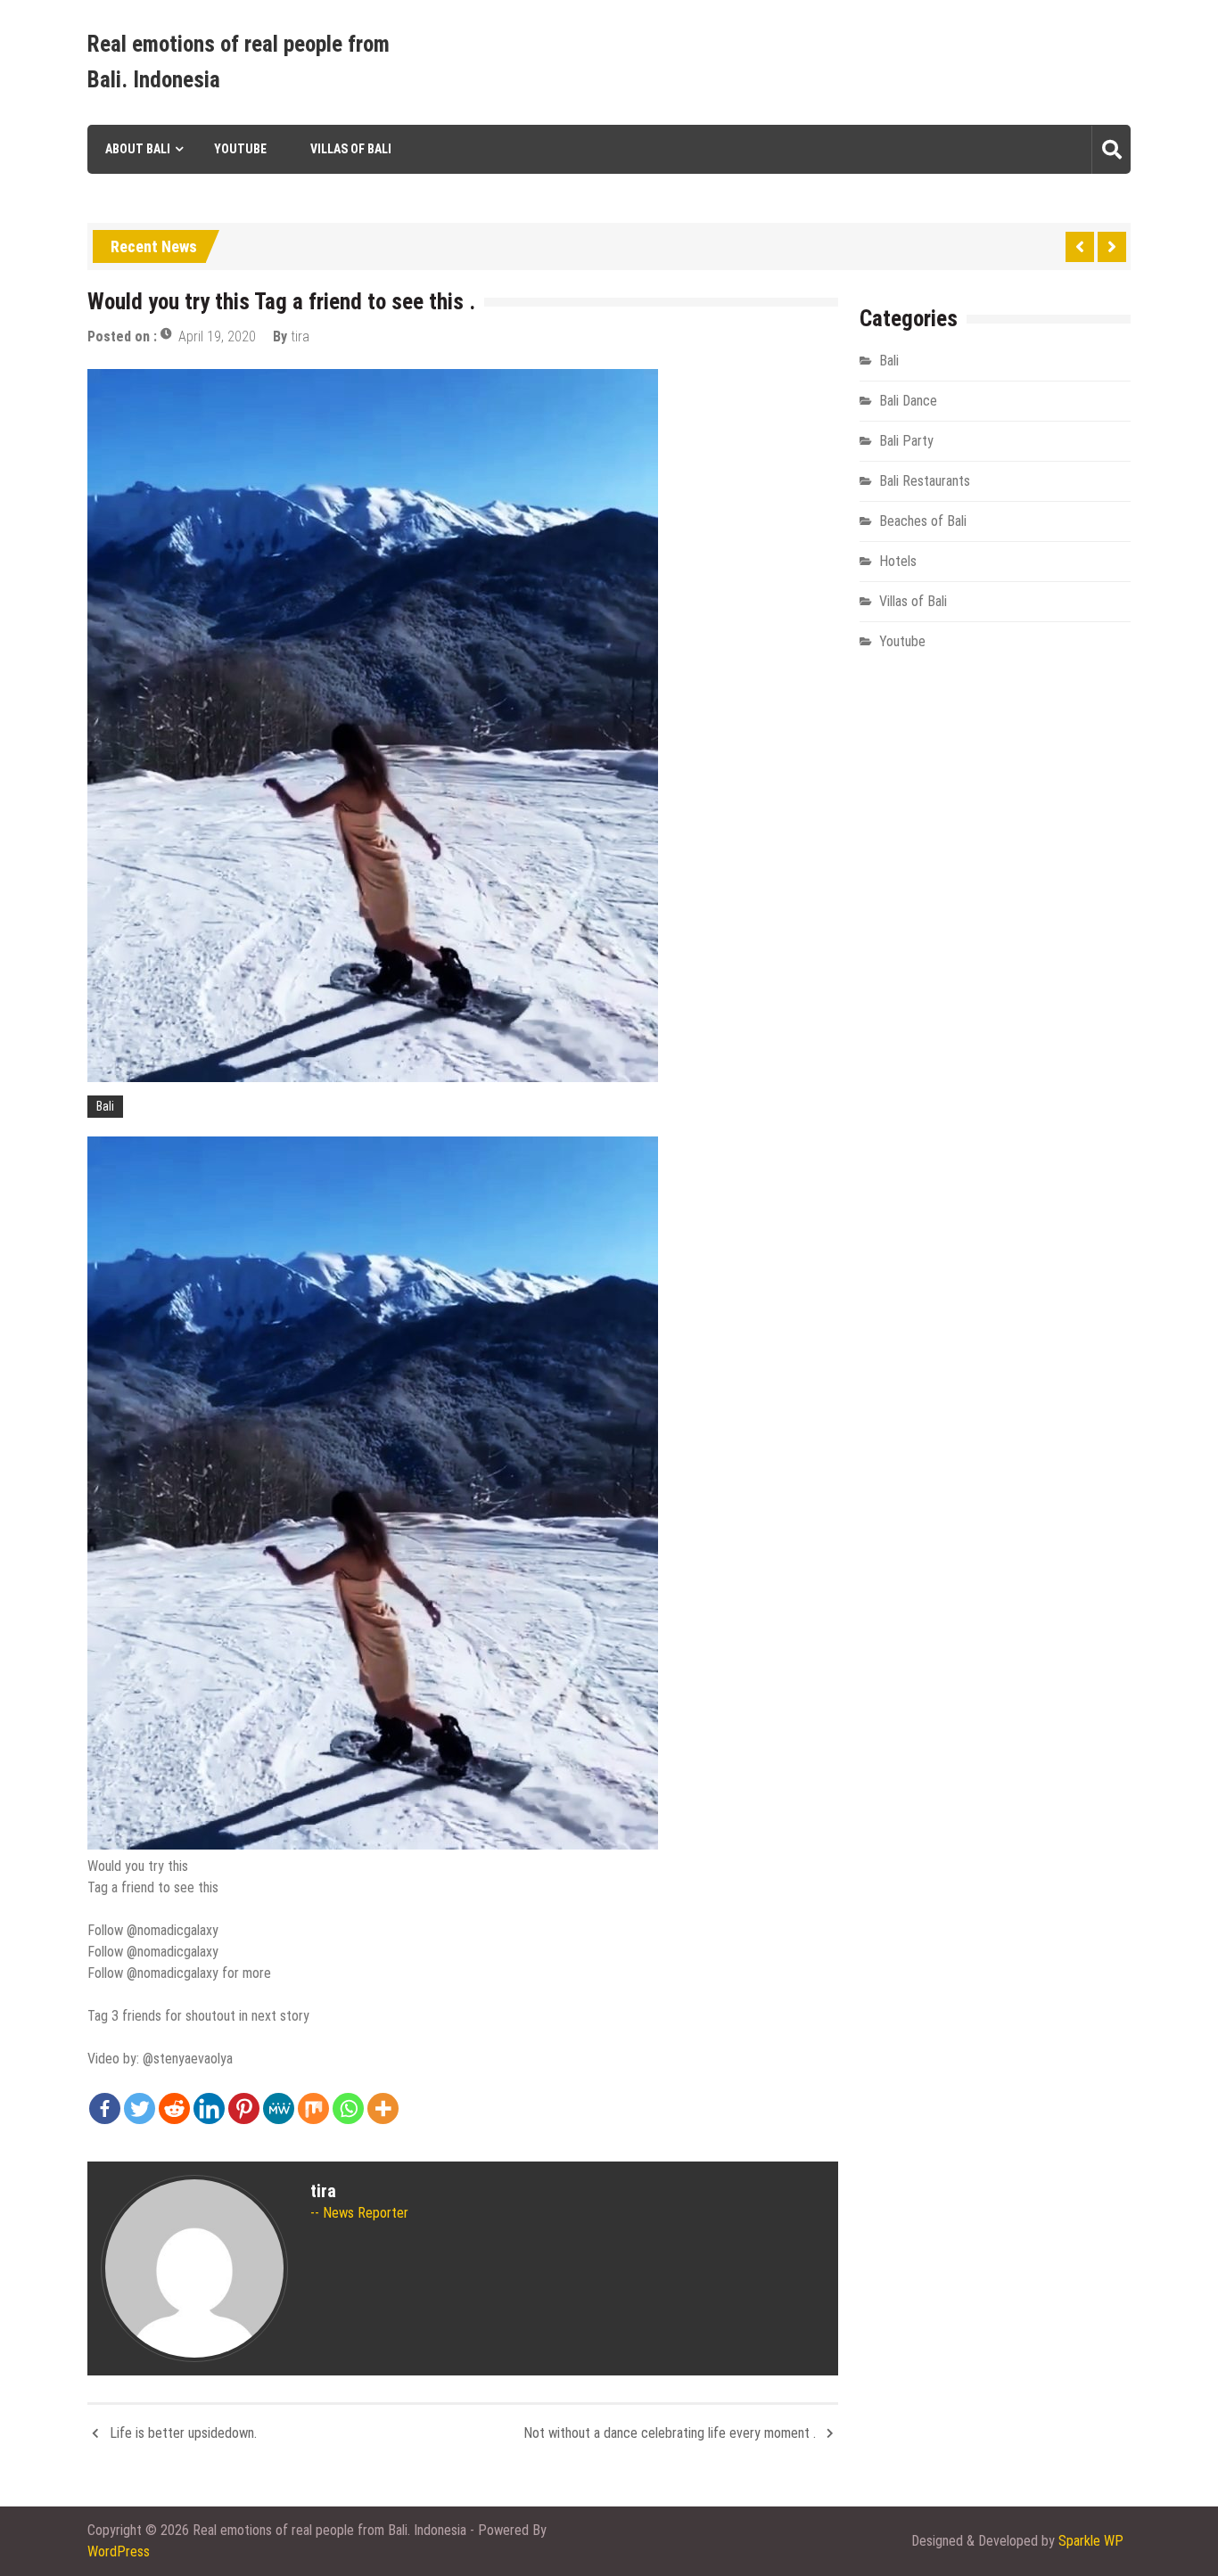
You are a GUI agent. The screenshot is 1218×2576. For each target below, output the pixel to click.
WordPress (119, 2551)
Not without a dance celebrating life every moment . (670, 2433)
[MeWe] (279, 2108)
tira (300, 336)
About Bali (138, 149)
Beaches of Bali (923, 521)
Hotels (898, 561)
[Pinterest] (244, 2108)
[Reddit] (174, 2108)
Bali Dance (908, 401)
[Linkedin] (209, 2108)
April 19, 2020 (217, 336)
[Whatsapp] (348, 2108)
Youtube (240, 149)
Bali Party (906, 441)
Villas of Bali (351, 149)
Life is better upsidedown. (183, 2433)
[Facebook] (105, 2108)
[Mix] (313, 2108)
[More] (383, 2108)
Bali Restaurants (925, 481)
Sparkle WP (1091, 2541)
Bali (105, 1106)
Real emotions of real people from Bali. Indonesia (239, 62)
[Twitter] (140, 2108)
